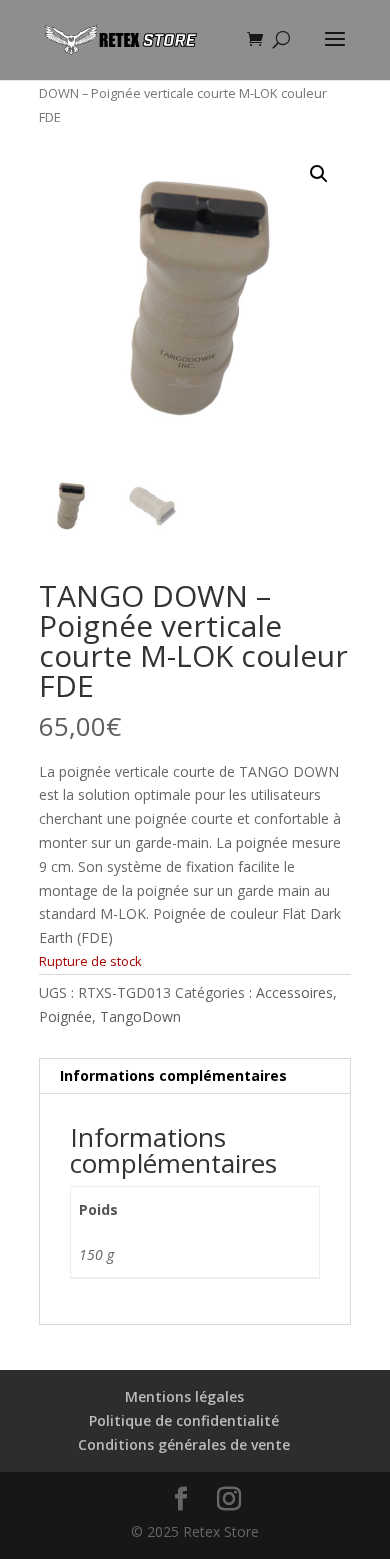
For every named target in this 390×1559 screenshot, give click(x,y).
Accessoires (294, 992)
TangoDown (140, 1016)
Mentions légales (184, 1396)
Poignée (65, 1016)
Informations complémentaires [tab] (173, 1075)
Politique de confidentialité (184, 1420)
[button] (319, 174)
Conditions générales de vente (184, 1444)
